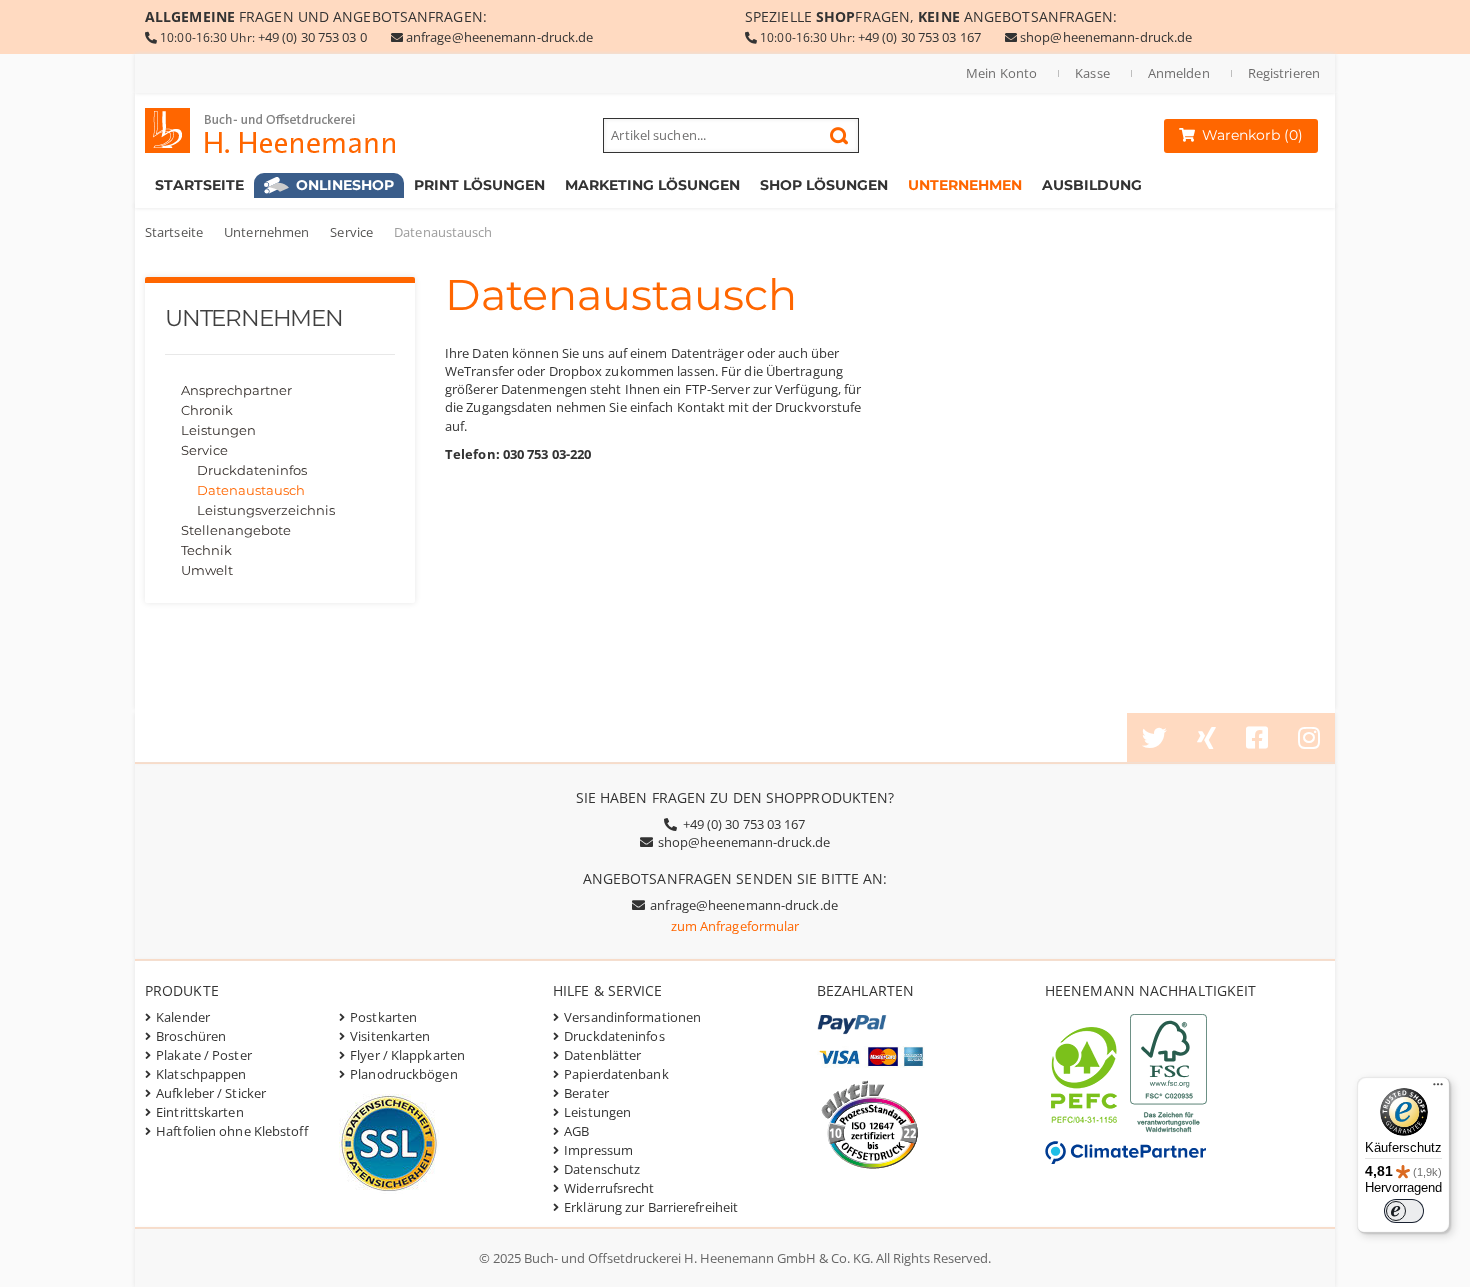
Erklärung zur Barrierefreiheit (651, 1207)
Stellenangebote (236, 530)
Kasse (1092, 73)
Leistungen (218, 430)
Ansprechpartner (236, 390)
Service (351, 232)
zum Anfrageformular (735, 926)
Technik (206, 550)
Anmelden (1179, 73)
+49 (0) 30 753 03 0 (312, 37)
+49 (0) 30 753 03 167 (919, 37)
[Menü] (1438, 1089)
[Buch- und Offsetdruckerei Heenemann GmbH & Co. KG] (289, 130)
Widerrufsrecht (609, 1188)
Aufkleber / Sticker (211, 1093)
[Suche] (839, 136)
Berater (586, 1093)
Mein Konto (1001, 73)
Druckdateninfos (252, 470)
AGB (576, 1131)
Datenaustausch (251, 490)
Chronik (207, 410)
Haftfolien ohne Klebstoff (232, 1131)
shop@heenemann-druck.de (1106, 37)
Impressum (598, 1150)
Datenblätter (602, 1055)
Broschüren (191, 1036)
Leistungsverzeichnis (266, 510)
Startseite (174, 232)
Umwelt (207, 570)
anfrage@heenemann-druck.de (500, 37)
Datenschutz (602, 1169)
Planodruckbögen (404, 1074)
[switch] (1404, 1211)
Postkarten (383, 1017)
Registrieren (1284, 73)
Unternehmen (266, 232)
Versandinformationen (632, 1017)
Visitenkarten (390, 1036)
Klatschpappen (201, 1074)
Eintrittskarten (200, 1112)
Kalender (183, 1017)
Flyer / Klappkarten (407, 1055)
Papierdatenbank (616, 1074)
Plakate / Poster (204, 1055)
